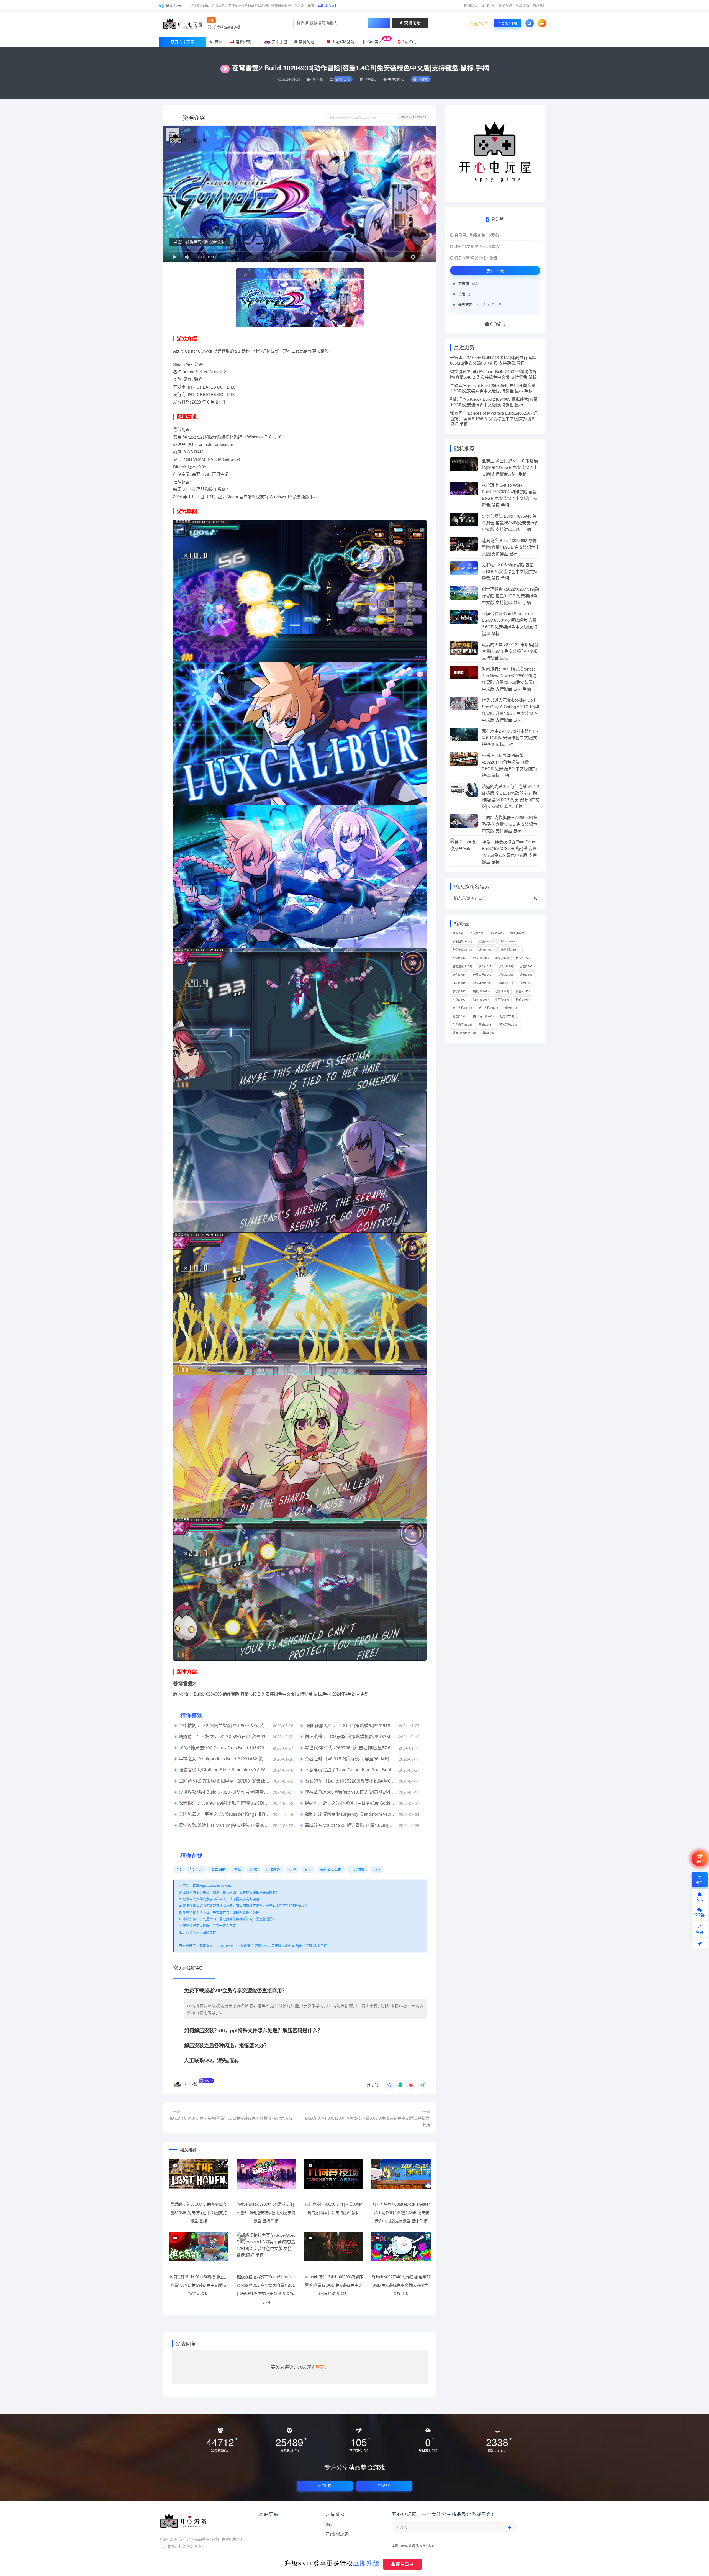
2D (238, 351)
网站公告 (471, 5)
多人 (485, 966)
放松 (459, 991)
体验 (517, 933)
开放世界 (483, 975)
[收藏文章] (389, 2084)
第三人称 (488, 1008)
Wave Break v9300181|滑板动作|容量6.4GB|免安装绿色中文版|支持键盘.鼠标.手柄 (266, 2212)
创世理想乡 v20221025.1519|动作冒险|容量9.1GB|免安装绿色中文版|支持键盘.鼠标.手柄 (510, 596)
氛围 (523, 991)
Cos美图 (378, 40)
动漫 (292, 1869)
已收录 (422, 79)
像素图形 (218, 1869)
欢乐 (502, 991)
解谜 (485, 1024)
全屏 (700, 1932)
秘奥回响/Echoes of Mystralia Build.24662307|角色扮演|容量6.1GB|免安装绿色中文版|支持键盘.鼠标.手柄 (494, 418)
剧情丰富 (462, 950)
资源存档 (522, 5)
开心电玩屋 (184, 42)
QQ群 (700, 1915)
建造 (459, 975)
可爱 (502, 958)
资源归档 (384, 2486)
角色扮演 (462, 1024)
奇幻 (506, 966)
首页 (218, 42)
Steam (331, 2524)
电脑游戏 (243, 42)
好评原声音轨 (331, 1869)
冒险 (238, 1869)
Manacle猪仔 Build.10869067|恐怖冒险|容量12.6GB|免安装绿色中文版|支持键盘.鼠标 (334, 2285)
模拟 (481, 991)
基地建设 (462, 966)
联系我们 (540, 5)
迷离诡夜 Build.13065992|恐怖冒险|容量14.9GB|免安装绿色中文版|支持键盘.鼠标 (511, 547)
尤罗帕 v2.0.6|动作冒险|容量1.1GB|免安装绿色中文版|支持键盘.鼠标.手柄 (510, 571)
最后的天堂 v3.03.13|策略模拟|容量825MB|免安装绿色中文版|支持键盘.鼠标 (198, 2212)
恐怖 (526, 975)
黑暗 (489, 1033)
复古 (308, 1869)
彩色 (506, 975)
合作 (523, 958)
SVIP (700, 1861)
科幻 (523, 1000)
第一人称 (462, 1008)
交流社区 (325, 2486)
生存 (502, 1000)
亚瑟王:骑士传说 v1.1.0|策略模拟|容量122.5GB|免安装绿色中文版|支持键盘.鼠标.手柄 (510, 467)
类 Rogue (483, 1016)
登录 (320, 2367)
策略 (512, 1008)
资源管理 (509, 1024)
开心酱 (191, 2084)
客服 (700, 1899)
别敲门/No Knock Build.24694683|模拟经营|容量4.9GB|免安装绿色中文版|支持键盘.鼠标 (494, 402)
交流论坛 (412, 23)
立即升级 (366, 2563)
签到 (700, 1882)
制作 (508, 941)
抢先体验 (483, 983)
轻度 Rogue (464, 1033)
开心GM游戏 (343, 42)
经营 (507, 1016)
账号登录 (404, 2564)
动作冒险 (343, 79)
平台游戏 (358, 1869)
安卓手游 (279, 42)
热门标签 (488, 5)
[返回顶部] (700, 1943)
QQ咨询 (497, 324)
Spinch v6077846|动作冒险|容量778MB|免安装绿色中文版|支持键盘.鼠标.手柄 (401, 2285)
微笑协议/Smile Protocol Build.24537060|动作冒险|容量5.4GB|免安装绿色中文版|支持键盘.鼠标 (493, 374)
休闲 (497, 933)
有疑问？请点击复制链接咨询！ (415, 117)
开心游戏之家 (337, 2534)
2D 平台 (196, 1869)
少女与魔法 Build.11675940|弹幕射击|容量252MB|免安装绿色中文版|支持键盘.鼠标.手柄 (510, 522)
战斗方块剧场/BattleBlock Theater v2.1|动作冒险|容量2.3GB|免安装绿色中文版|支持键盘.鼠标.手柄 (401, 2212)
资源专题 (505, 5)
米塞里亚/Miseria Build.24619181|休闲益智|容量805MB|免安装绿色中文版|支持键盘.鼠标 (494, 360)
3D (477, 933)
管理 (459, 1016)
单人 (481, 958)
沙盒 (459, 1000)
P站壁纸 (408, 42)
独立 (198, 379)
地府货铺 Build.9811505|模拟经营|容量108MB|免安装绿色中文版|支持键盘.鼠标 (199, 2285)
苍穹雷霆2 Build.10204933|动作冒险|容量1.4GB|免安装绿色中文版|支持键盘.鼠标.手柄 (263, 1946)
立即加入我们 (328, 5)
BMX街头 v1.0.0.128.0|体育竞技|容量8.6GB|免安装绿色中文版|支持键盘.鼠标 (368, 2121)
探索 (526, 983)
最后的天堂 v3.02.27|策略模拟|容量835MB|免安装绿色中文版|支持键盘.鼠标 (510, 651)
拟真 (506, 983)
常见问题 (306, 42)
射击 (526, 966)
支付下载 (495, 270)
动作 (246, 351)
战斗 (459, 983)
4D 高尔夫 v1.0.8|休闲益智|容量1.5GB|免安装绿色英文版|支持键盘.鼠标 (231, 2118)
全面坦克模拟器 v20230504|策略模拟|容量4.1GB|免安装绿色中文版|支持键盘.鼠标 (510, 824)
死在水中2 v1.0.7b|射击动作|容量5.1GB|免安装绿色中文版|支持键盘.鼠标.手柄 (510, 737)
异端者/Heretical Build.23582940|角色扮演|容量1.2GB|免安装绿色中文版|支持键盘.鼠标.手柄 (493, 388)
